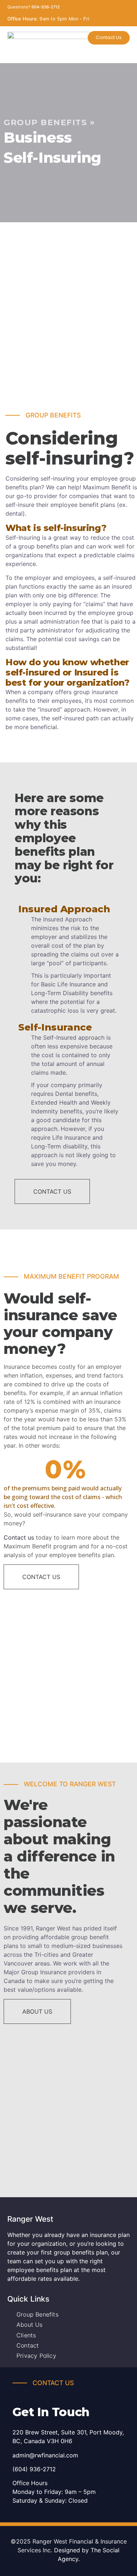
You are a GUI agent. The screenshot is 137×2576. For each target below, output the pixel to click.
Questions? (34, 7)
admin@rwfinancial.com (45, 2455)
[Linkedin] (78, 402)
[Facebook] (59, 402)
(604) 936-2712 (34, 2469)
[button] (69, 54)
